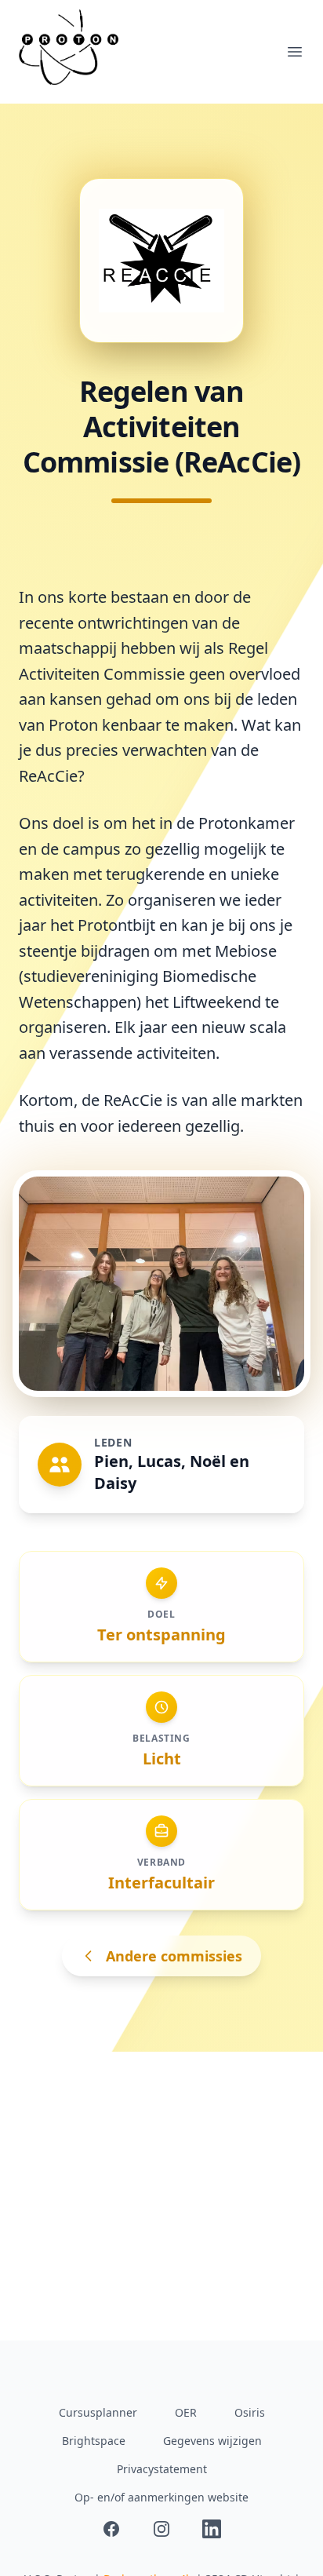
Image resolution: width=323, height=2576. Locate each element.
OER (186, 2412)
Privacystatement (162, 2469)
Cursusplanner (98, 2412)
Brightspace (94, 2441)
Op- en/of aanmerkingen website (161, 2497)
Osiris (250, 2412)
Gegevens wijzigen (212, 2441)
